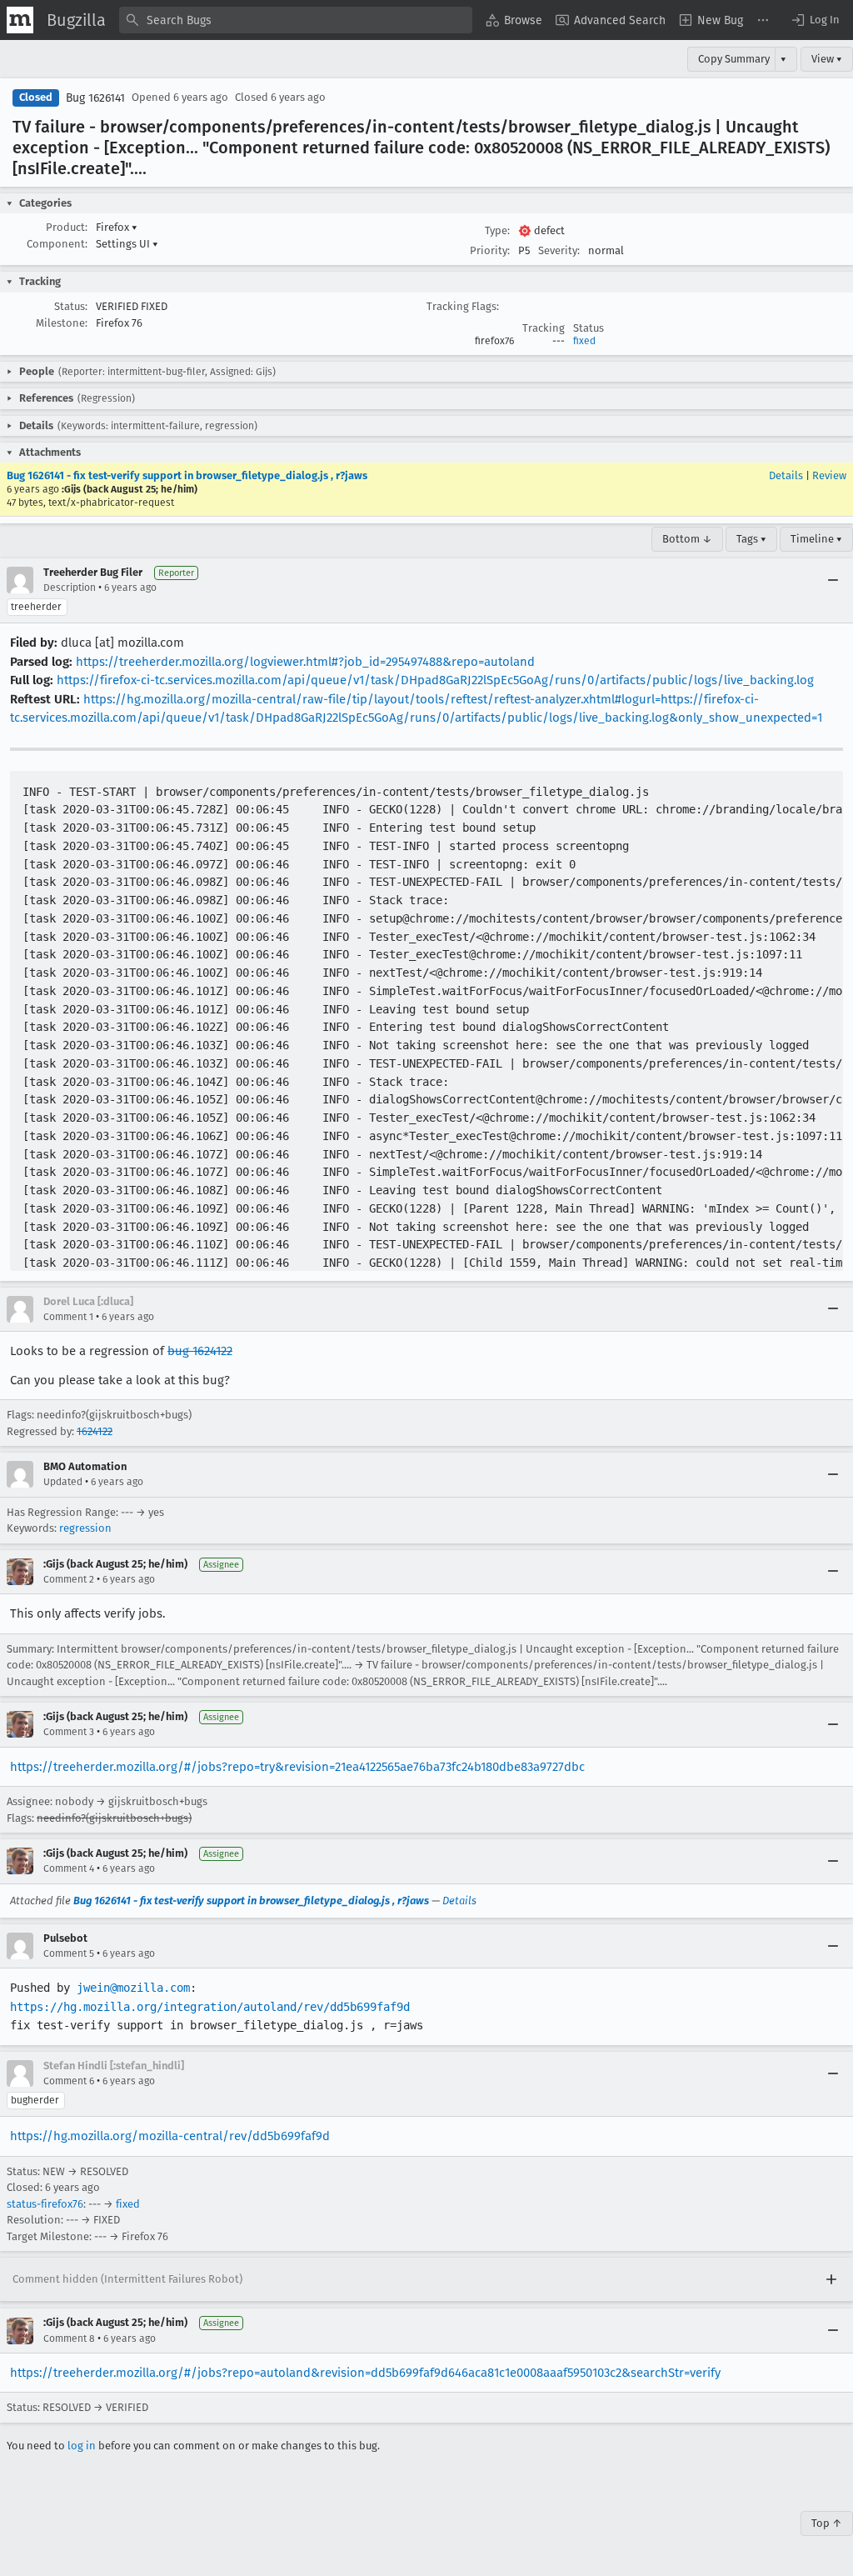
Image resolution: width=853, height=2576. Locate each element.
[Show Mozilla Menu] (20, 20)
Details (786, 475)
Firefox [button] (117, 227)
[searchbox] (296, 20)
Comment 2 (69, 1579)
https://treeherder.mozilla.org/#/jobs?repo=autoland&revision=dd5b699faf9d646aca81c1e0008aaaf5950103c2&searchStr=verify (365, 2373)
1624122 (95, 1431)
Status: (71, 306)
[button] (815, 20)
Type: (497, 230)
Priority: (490, 250)
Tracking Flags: (463, 306)
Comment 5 (69, 1953)
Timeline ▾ (816, 539)
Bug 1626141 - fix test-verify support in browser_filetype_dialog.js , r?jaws (187, 475)
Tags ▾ (751, 539)
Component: (57, 244)
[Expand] (831, 2279)
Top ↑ (827, 2523)
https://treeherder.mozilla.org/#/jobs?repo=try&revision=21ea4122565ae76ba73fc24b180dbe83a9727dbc (297, 1767)
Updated (63, 1482)
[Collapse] (833, 580)
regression (85, 1528)
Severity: (559, 250)
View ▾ (827, 59)
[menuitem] (514, 20)
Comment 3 (69, 1732)
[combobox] (296, 20)
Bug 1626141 (95, 98)
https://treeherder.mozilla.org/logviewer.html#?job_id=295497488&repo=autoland (305, 662)
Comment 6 (69, 2081)
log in (82, 2446)
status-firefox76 (45, 2204)
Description (70, 588)
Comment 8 (69, 2338)
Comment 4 (69, 1868)
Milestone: (62, 323)
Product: (67, 227)
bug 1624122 (200, 1351)
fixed (584, 341)
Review (829, 475)
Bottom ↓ (687, 539)
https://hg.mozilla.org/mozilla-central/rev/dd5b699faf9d (170, 2136)
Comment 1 (68, 1317)
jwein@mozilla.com (133, 1988)
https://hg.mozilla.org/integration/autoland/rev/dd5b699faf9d (210, 2007)
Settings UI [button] (127, 244)
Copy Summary (734, 59)
